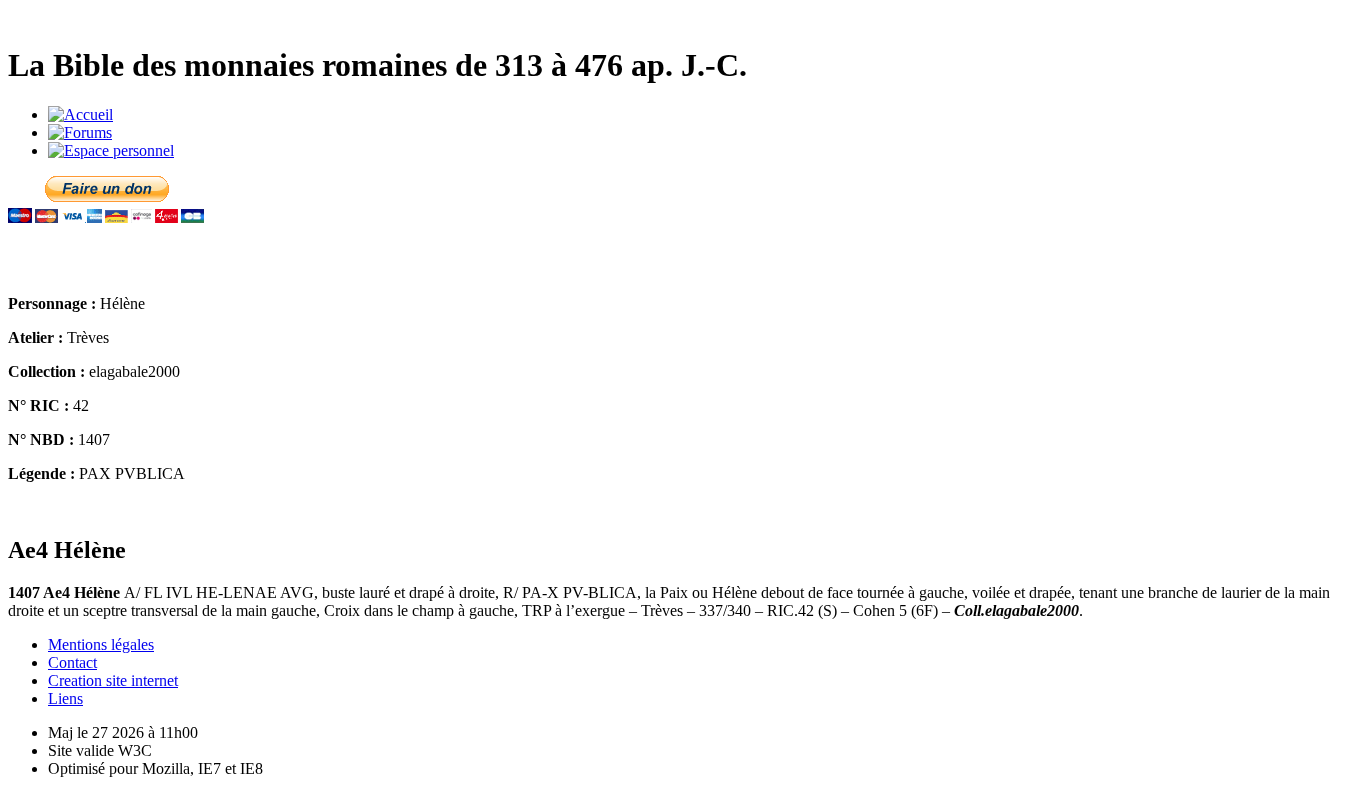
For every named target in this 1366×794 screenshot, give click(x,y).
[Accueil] (80, 114)
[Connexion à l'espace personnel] (111, 150)
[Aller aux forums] (80, 132)
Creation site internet (113, 680)
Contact (72, 662)
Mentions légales (101, 644)
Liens (65, 698)
